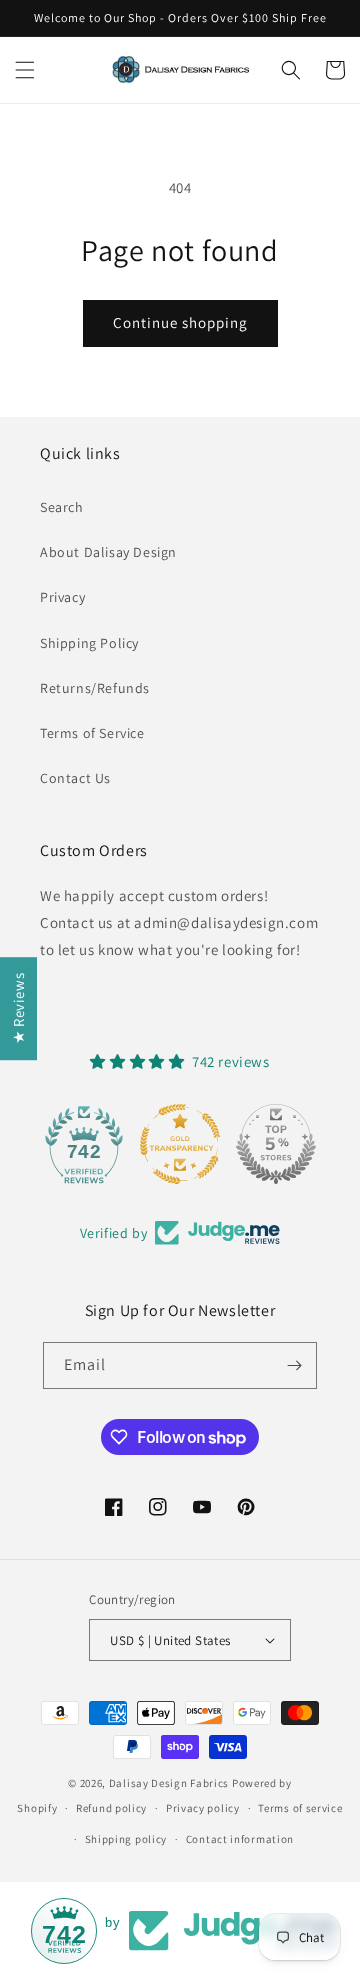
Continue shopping (180, 322)
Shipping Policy (89, 643)
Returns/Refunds (95, 688)
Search (62, 507)
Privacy (62, 597)
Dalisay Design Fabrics (169, 1783)
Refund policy (111, 1808)
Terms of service (300, 1808)
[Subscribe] (294, 1365)
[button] (25, 70)
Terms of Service (92, 733)
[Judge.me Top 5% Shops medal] (276, 1144)
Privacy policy (203, 1808)
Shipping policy (126, 1839)
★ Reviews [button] (18, 1008)
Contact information (240, 1839)
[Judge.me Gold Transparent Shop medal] (180, 1144)
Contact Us (75, 778)
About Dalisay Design (108, 552)
